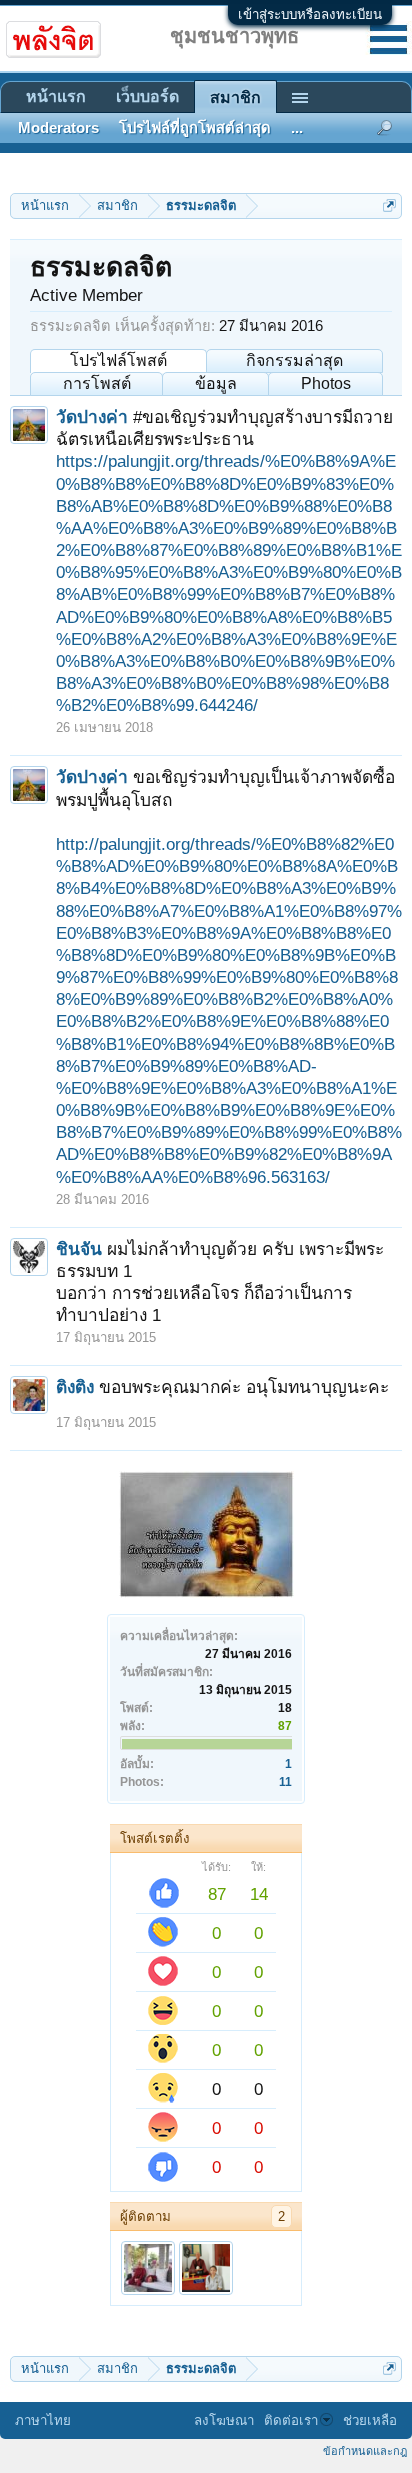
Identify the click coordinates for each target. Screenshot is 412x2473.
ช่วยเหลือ (370, 2420)
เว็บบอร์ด (147, 96)
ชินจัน (79, 1249)
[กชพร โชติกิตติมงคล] (206, 2268)
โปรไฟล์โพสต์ (118, 360)
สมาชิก (235, 97)
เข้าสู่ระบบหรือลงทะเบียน (310, 14)
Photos (326, 383)
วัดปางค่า (92, 417)
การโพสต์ (97, 383)
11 (285, 1782)
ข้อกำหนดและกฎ (365, 2451)
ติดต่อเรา (291, 2420)
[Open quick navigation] (389, 205)
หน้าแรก (56, 96)
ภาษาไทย (43, 2420)
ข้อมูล (216, 383)
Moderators (58, 128)
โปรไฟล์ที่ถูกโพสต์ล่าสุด (195, 128)
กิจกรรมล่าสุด (294, 360)
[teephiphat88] (148, 2268)
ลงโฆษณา (224, 2420)
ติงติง (75, 1387)
